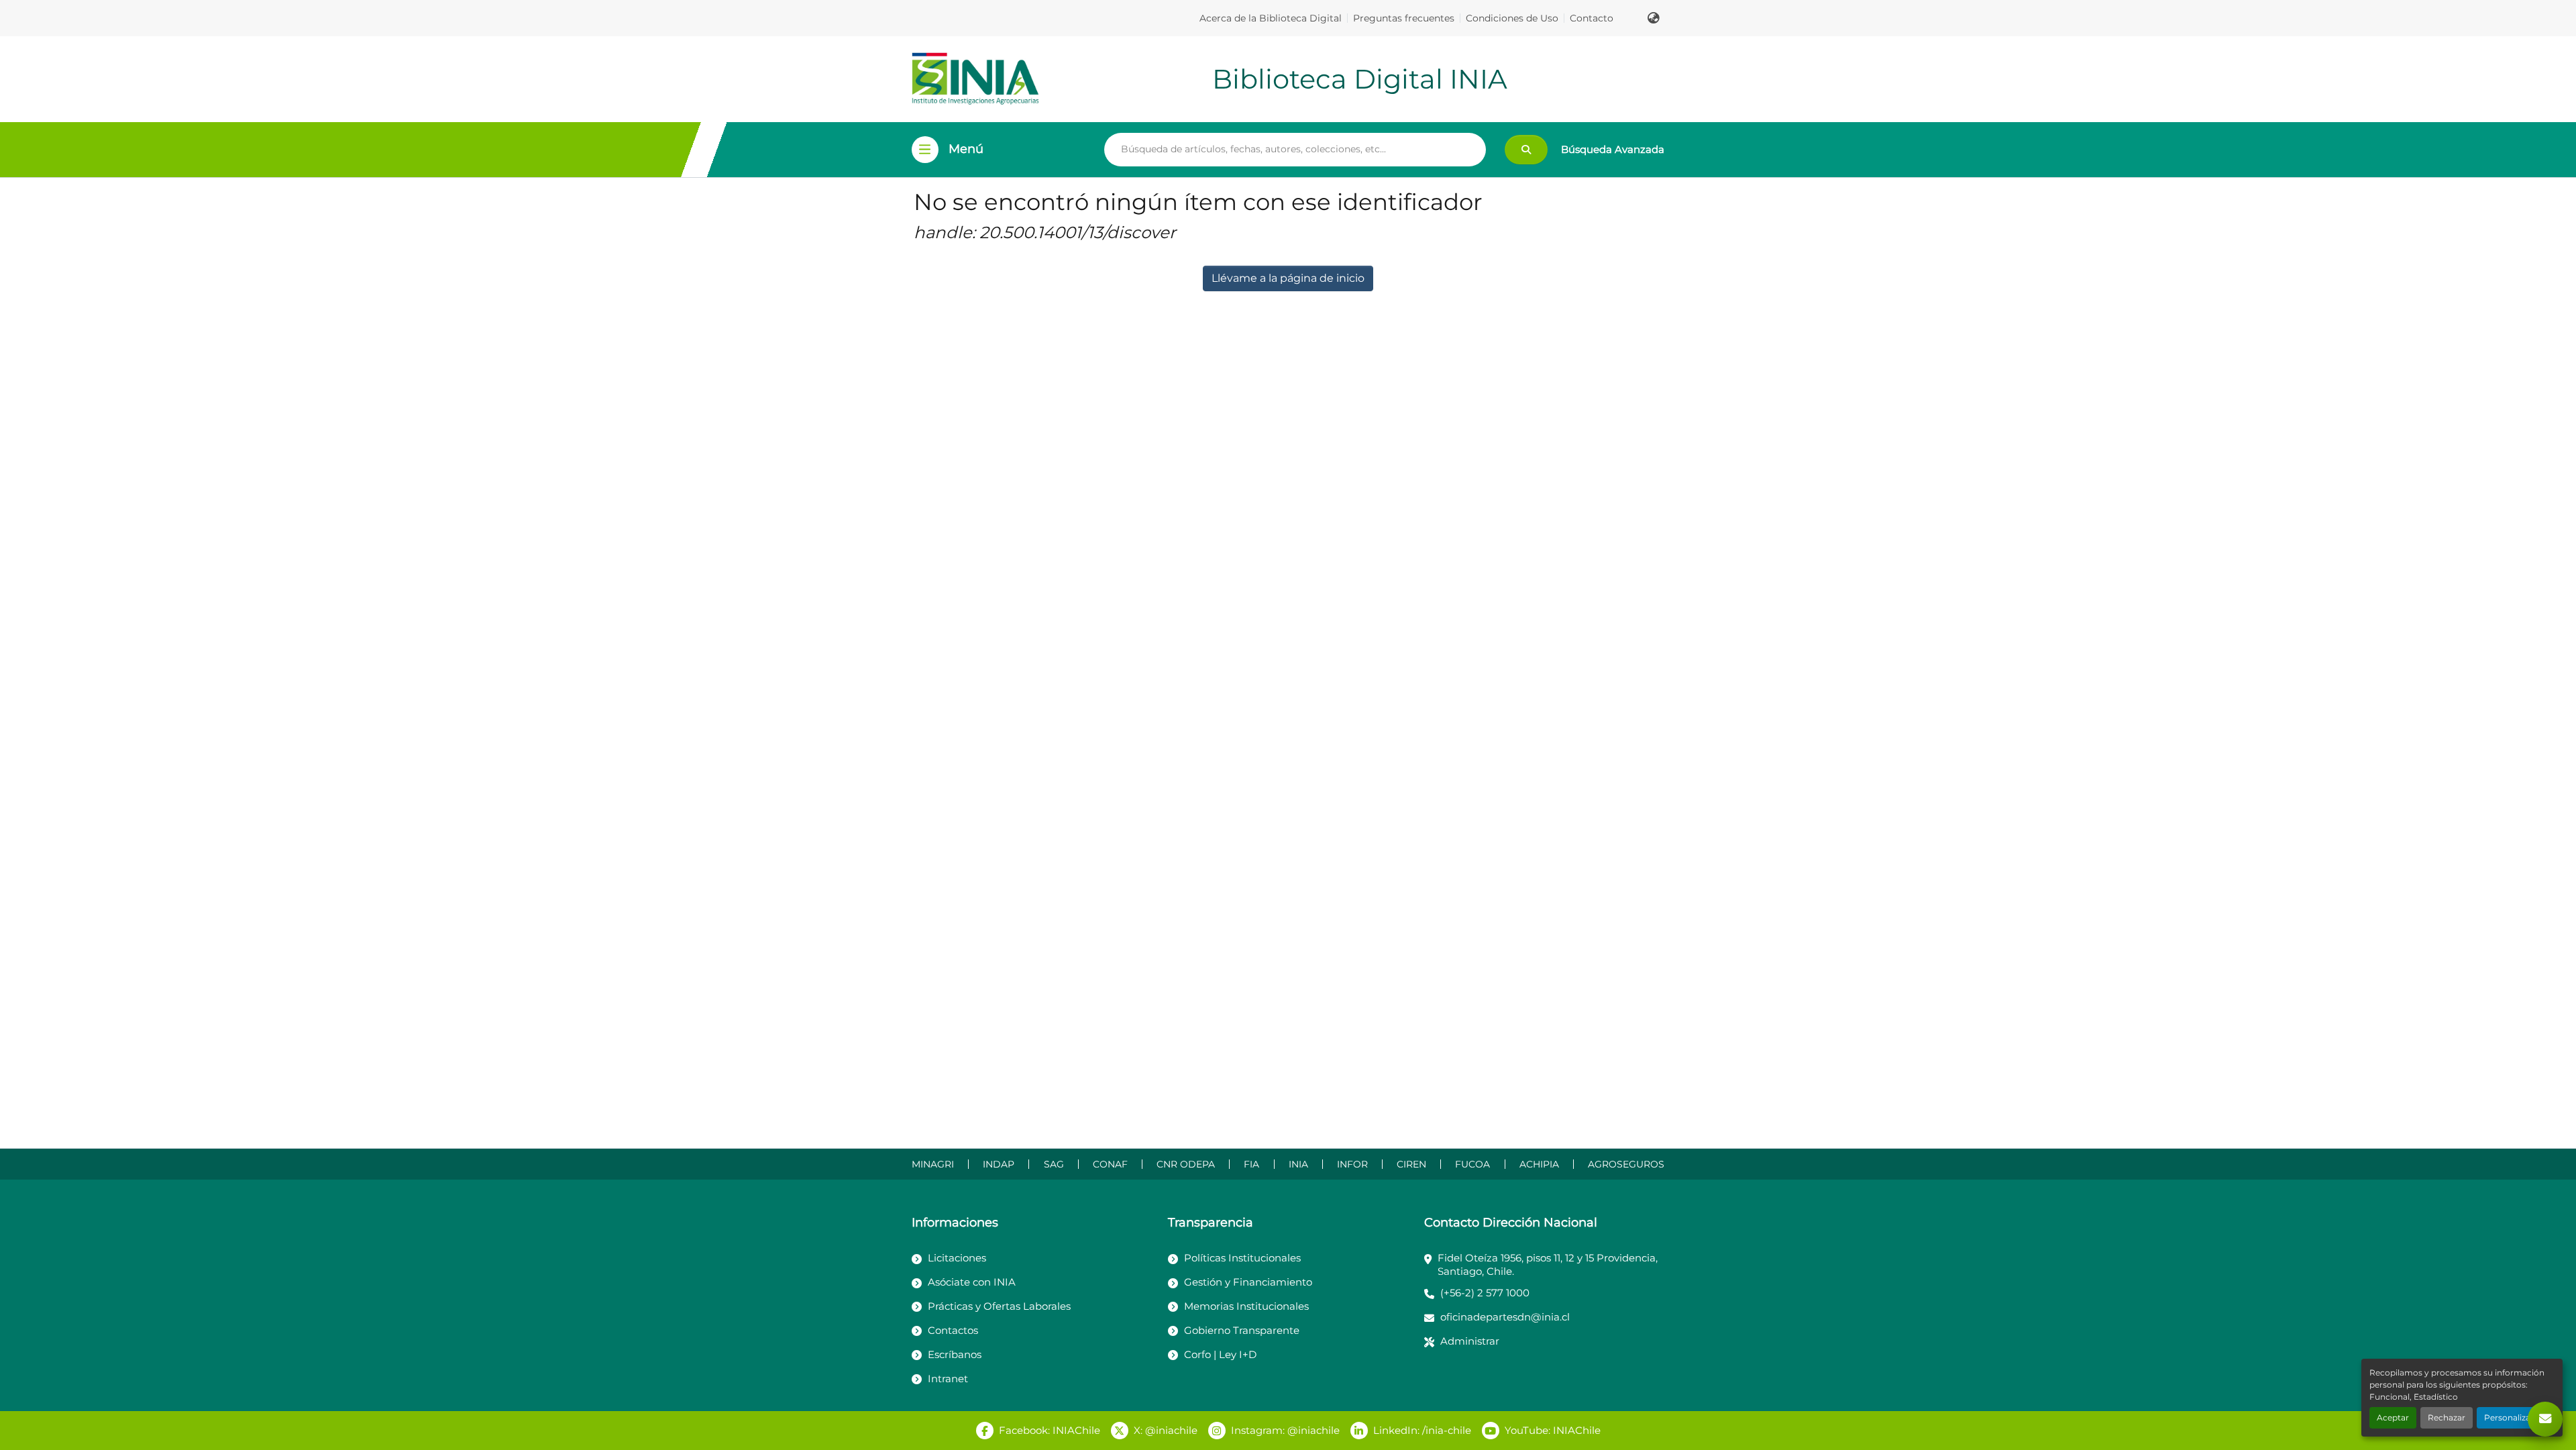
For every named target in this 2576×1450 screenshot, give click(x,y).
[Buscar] (1526, 150)
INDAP (999, 1164)
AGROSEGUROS (1626, 1164)
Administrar (1470, 1341)
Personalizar (2509, 1417)
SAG (1054, 1164)
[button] (1654, 18)
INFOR (1352, 1164)
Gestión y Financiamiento (1248, 1282)
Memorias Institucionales (1246, 1306)
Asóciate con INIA (972, 1282)
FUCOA (1472, 1164)
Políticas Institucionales (1242, 1258)
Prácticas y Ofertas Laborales (999, 1306)
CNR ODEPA (1186, 1164)
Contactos (953, 1330)
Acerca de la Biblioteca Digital (1271, 18)
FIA (1251, 1164)
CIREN (1411, 1164)
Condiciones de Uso (1512, 18)
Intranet (948, 1379)
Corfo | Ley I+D (1220, 1354)
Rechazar (2447, 1417)
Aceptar (2393, 1417)
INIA (1298, 1164)
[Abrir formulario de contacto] (2545, 1419)
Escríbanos (955, 1354)
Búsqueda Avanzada (1613, 149)
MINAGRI (933, 1164)
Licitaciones (957, 1258)
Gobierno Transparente (1242, 1330)
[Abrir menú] (925, 150)
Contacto (1592, 18)
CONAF (1110, 1164)
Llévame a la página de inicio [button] (1288, 278)
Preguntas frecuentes (1404, 18)
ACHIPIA (1539, 1164)
